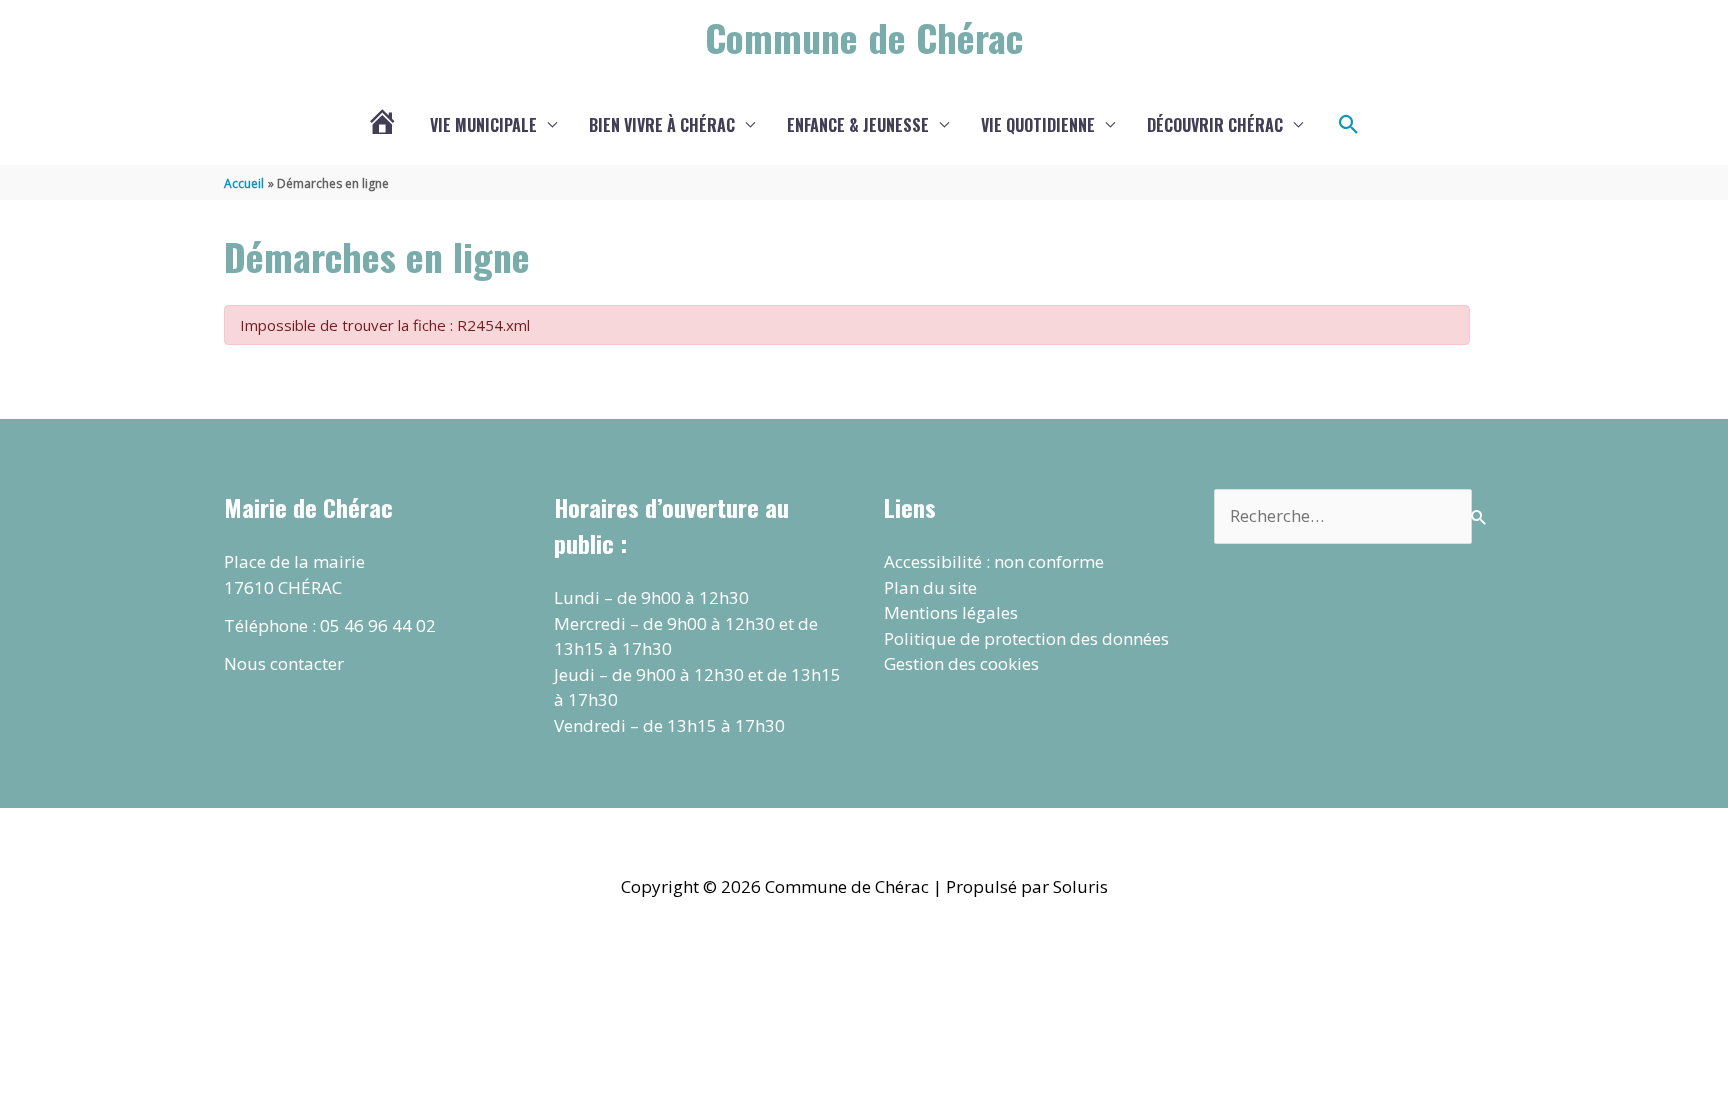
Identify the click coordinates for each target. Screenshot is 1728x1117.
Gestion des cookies (961, 663)
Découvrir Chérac (1215, 125)
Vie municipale (483, 125)
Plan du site (930, 587)
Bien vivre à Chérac (662, 125)
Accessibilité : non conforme (994, 561)
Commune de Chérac (864, 37)
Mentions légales (951, 612)
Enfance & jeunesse (858, 125)
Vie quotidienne (1038, 125)
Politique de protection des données (1026, 638)
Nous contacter (284, 663)
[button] (1349, 125)
